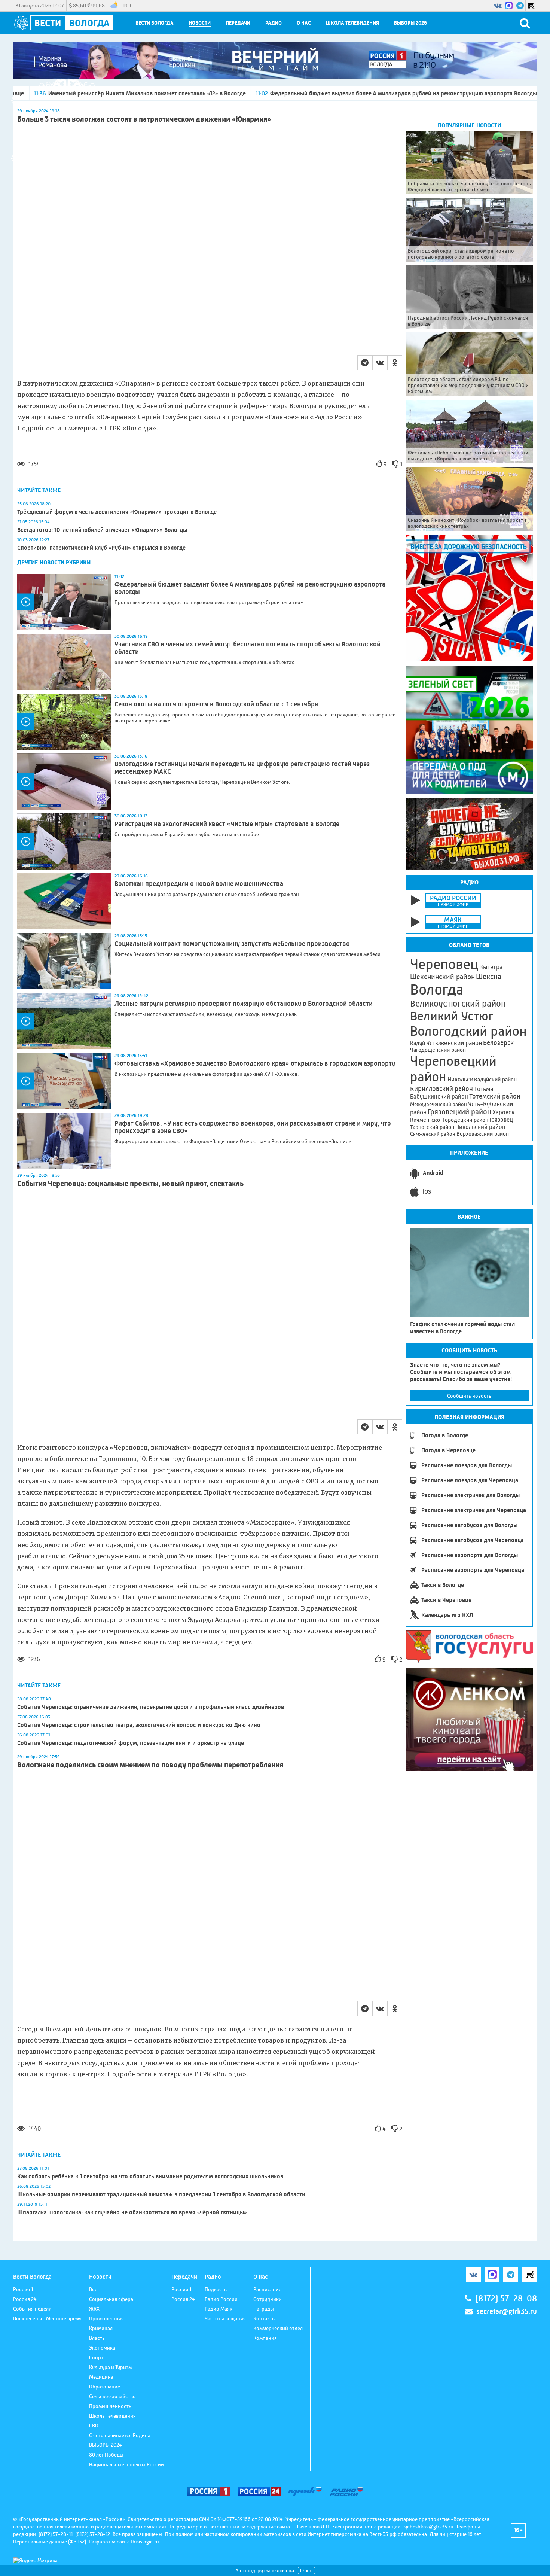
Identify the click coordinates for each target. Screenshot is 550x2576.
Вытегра (491, 967)
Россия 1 (23, 2289)
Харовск (503, 1112)
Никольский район (480, 1127)
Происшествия (106, 2318)
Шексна (489, 977)
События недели (32, 2309)
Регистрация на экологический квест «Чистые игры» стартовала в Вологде (227, 824)
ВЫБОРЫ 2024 (106, 2445)
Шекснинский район (442, 977)
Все (93, 2289)
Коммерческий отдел (278, 2328)
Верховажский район (483, 1134)
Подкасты (216, 2289)
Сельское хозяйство (112, 2396)
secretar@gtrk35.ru (507, 2312)
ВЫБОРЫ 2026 (410, 23)
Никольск (460, 1080)
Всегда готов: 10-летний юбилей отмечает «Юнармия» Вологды (102, 530)
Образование (105, 2387)
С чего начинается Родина (120, 2435)
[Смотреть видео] (64, 602)
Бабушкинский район (439, 1097)
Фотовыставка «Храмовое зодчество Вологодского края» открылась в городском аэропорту (255, 1063)
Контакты (265, 2318)
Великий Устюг (452, 1016)
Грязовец (501, 1120)
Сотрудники (268, 2299)
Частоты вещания (225, 2318)
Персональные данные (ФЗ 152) (50, 2542)
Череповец (444, 964)
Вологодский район (468, 1031)
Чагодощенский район (438, 1050)
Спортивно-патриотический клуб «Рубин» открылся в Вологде (101, 548)
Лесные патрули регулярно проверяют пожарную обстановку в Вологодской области (244, 1004)
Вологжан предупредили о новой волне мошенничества (199, 884)
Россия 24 (25, 2299)
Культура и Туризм (110, 2367)
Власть (97, 2338)
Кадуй (418, 1043)
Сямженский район (433, 1134)
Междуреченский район (439, 1104)
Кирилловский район (441, 1089)
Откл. (306, 2571)
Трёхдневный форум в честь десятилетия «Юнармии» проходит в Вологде (117, 512)
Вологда (437, 990)
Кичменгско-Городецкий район (449, 1120)
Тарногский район (432, 1127)
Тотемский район (495, 1096)
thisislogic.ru (145, 2542)
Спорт (96, 2357)
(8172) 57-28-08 (506, 2298)
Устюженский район (454, 1043)
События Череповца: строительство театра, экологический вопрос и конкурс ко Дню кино (139, 1725)
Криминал (101, 2328)
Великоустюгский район (458, 1004)
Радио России (221, 2299)
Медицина (101, 2377)
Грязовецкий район (459, 1112)
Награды (264, 2309)
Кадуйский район (495, 1080)
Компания (265, 2338)
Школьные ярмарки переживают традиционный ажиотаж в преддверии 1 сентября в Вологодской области (161, 2194)
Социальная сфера (111, 2299)
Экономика (102, 2348)
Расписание (267, 2289)
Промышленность (110, 2406)
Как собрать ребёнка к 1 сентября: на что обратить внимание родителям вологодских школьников (150, 2176)
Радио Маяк (219, 2309)
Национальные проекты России (126, 2464)
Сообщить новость (469, 1396)
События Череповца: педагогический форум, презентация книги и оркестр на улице (131, 1743)
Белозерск (498, 1043)
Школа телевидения (352, 23)
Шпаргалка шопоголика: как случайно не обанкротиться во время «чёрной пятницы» (132, 2212)
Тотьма (484, 1089)
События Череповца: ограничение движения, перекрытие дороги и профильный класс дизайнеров (151, 1707)
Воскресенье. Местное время (47, 2318)
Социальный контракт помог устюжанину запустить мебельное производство (232, 944)
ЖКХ (94, 2309)
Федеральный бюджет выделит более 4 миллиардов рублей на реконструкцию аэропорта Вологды (298, 93)
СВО (94, 2426)
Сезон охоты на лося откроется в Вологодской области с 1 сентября (216, 704)
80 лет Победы (106, 2455)
